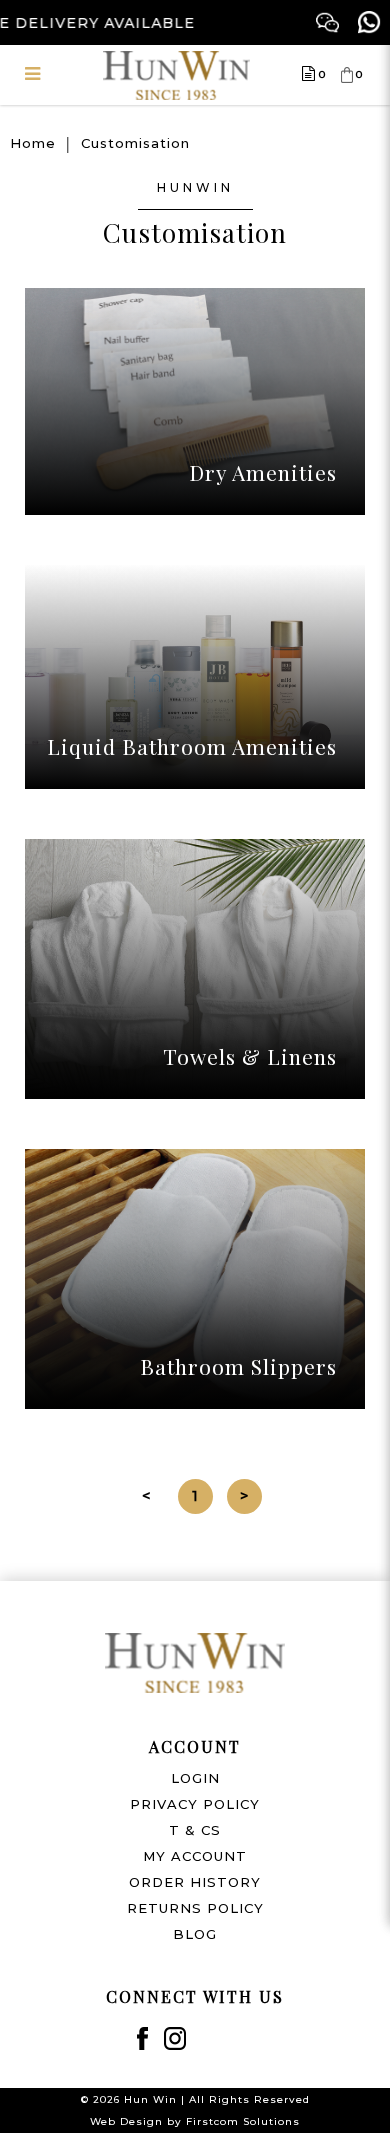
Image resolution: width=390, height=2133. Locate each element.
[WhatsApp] (369, 22)
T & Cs (195, 1830)
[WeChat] (327, 22)
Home (33, 143)
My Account (195, 1856)
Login (195, 1778)
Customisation (135, 143)
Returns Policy (195, 1908)
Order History (195, 1882)
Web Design (126, 2121)
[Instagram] (175, 2038)
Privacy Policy (195, 1804)
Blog (195, 1934)
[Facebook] (142, 2038)
